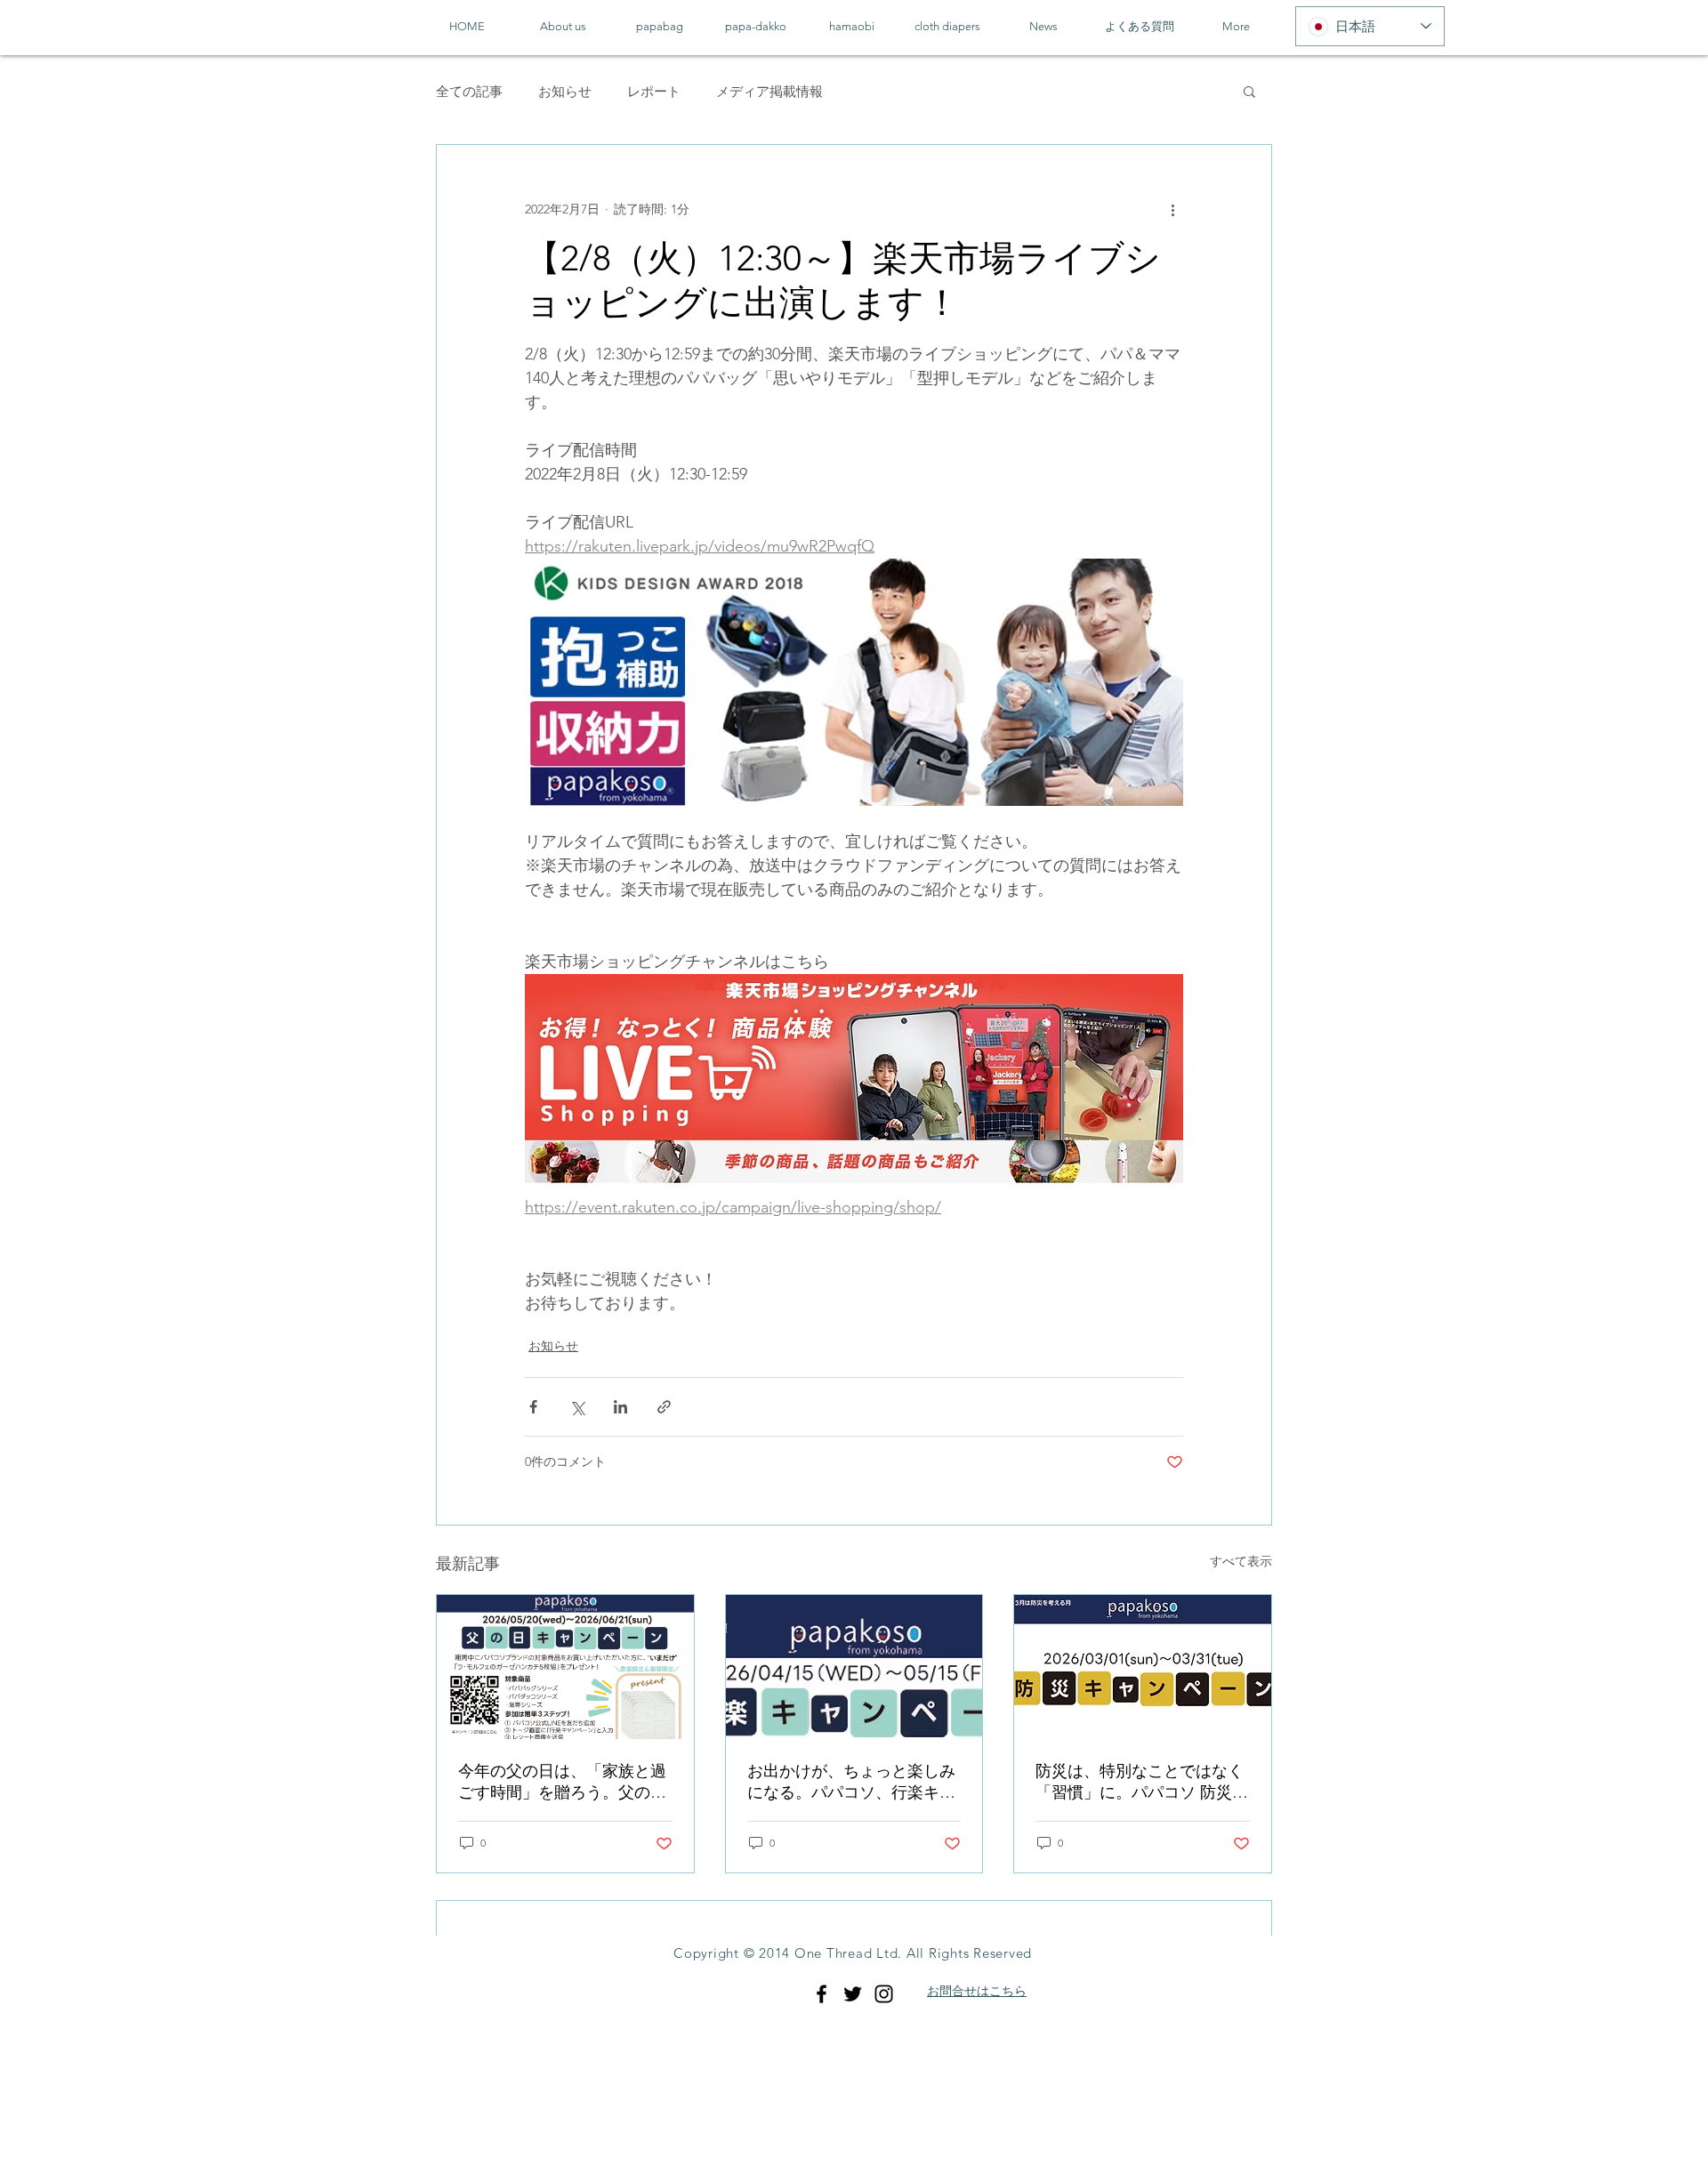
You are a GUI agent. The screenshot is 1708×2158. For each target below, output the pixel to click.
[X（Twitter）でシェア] (577, 1407)
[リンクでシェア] (664, 1407)
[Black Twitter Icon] (853, 1994)
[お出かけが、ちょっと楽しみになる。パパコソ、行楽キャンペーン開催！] (854, 1667)
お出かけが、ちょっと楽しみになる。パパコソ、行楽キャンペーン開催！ (851, 1782)
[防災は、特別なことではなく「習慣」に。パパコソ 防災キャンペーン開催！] (1143, 1667)
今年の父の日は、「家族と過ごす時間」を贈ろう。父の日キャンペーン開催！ (562, 1782)
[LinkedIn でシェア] (620, 1407)
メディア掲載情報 (769, 91)
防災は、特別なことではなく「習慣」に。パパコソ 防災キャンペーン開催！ (1142, 1782)
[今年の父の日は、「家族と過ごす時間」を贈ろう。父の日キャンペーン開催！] (565, 1667)
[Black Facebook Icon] (822, 1994)
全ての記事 (469, 91)
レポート (654, 91)
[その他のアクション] (1172, 209)
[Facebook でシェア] (533, 1407)
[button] (1249, 91)
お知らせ (565, 91)
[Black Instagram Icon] (884, 1994)
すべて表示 (1241, 1561)
